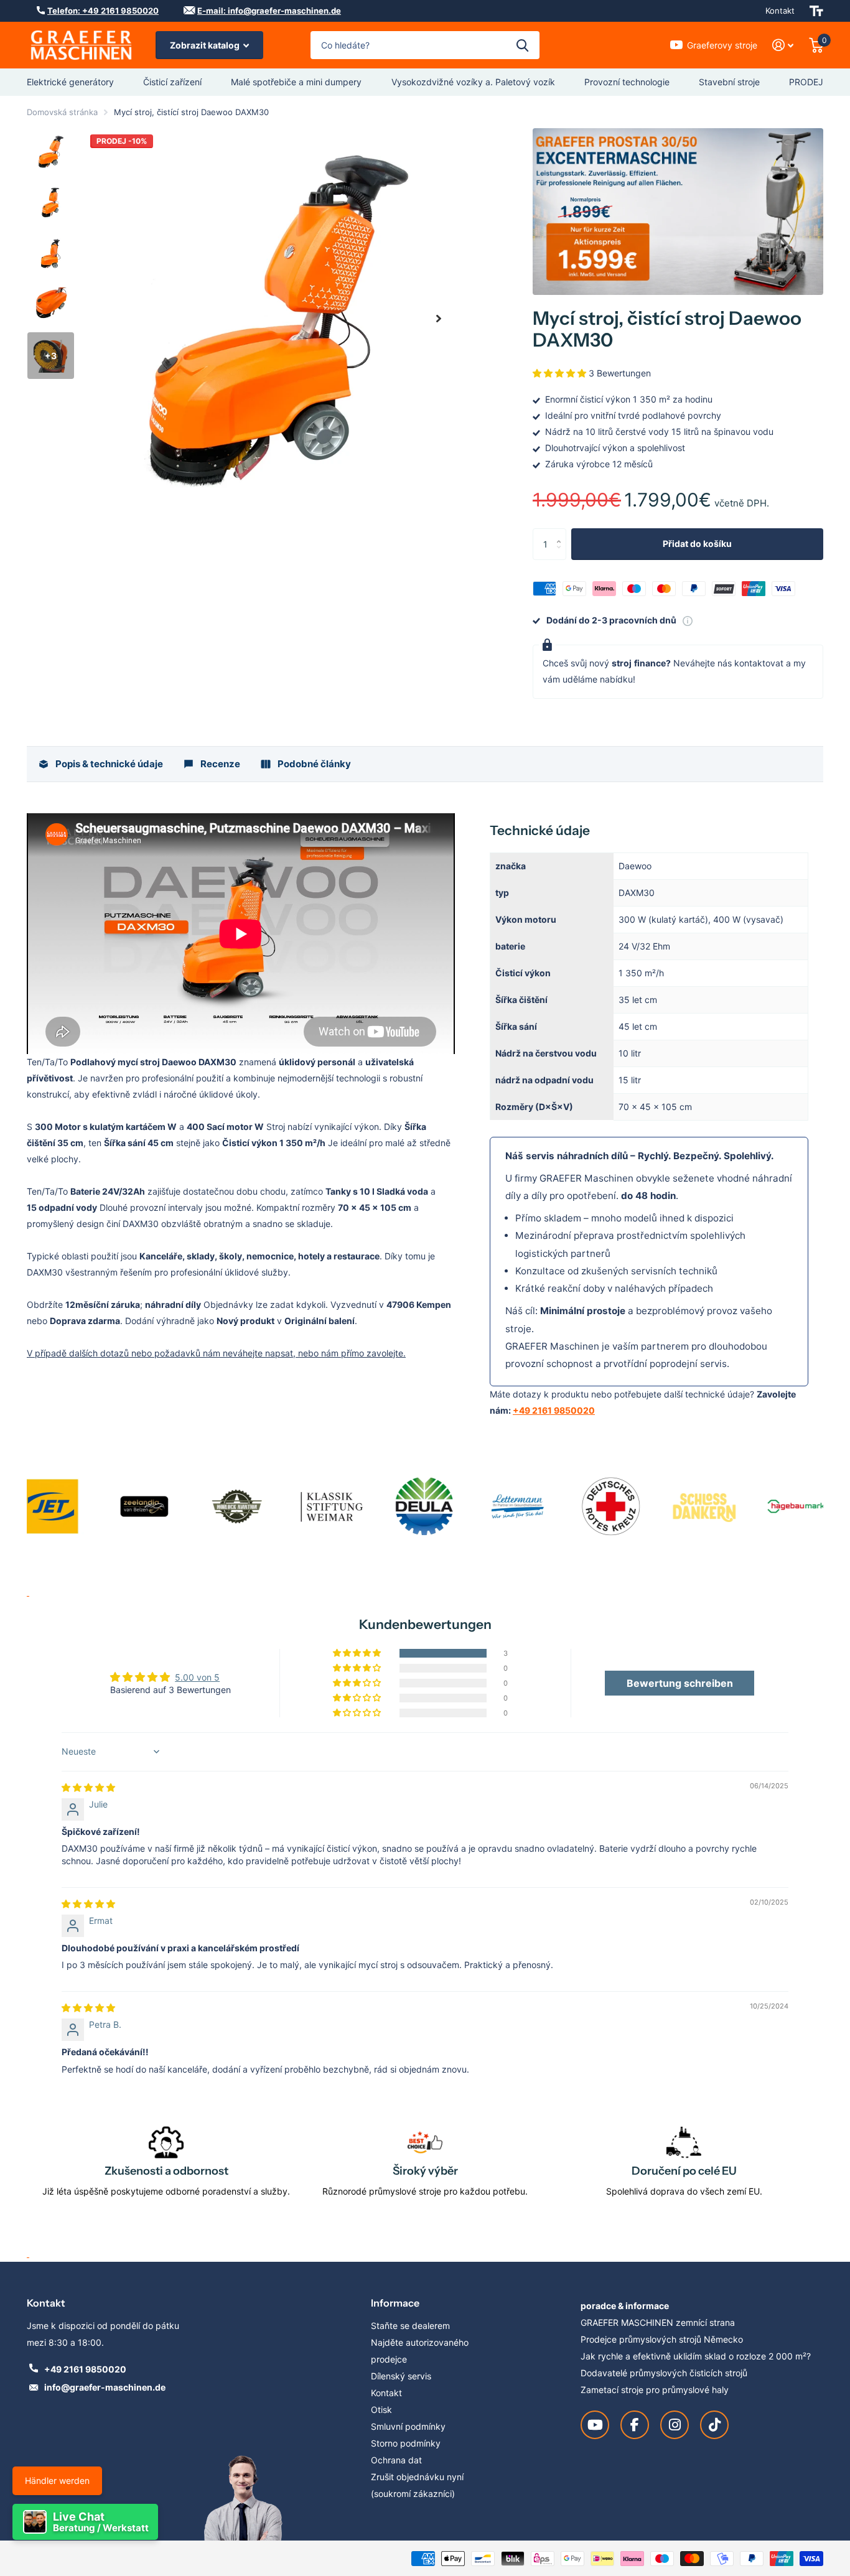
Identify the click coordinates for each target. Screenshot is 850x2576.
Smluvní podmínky (408, 2426)
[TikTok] (714, 2425)
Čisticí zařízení (172, 82)
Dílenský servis (401, 2376)
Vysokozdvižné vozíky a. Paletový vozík (473, 82)
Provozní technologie (627, 82)
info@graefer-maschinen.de (105, 2387)
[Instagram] (675, 2425)
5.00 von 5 (197, 1677)
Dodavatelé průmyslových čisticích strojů (664, 2373)
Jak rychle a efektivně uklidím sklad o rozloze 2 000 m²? (696, 2356)
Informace (395, 2303)
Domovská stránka (62, 112)
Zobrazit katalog (206, 45)
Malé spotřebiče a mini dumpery (296, 82)
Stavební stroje (729, 82)
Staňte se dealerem (410, 2326)
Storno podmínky (406, 2443)
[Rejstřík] (783, 45)
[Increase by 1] (562, 533)
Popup (688, 620)
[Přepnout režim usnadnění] (816, 11)
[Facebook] (635, 2425)
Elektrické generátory (70, 82)
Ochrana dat (396, 2460)
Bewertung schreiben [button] (680, 1683)
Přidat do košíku (697, 544)
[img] (88, 1787)
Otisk (381, 2410)
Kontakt (780, 11)
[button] (439, 318)
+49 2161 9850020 (554, 1410)
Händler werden (57, 2480)
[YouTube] (595, 2425)
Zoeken (522, 45)
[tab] (100, 764)
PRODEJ (806, 82)
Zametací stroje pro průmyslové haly (655, 2390)
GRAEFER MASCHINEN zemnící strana (658, 2322)
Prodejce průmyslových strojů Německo (662, 2339)
